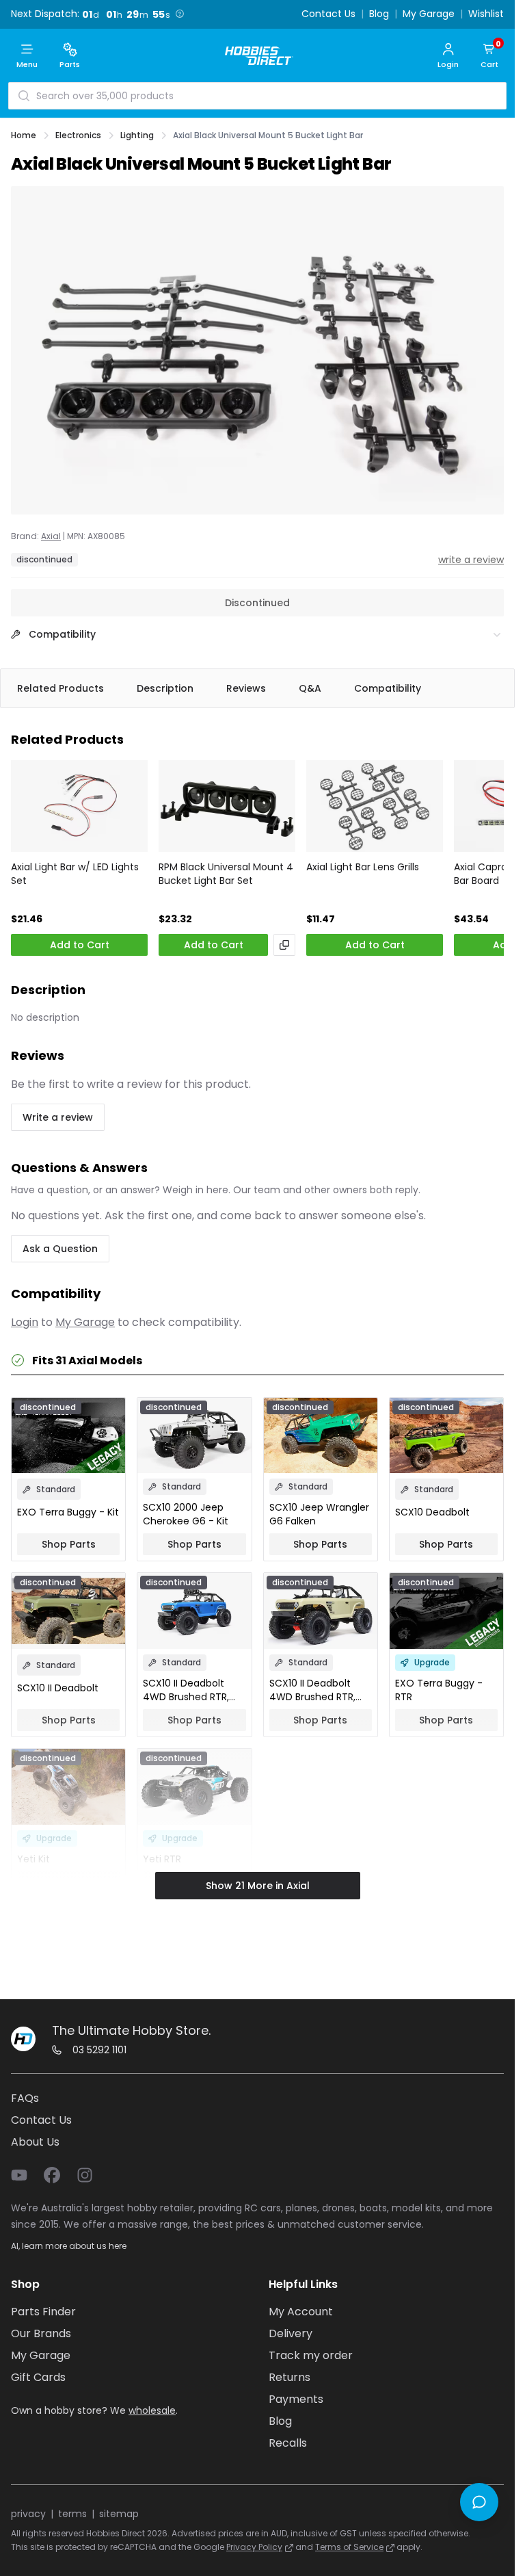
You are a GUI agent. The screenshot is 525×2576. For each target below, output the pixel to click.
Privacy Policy (254, 2547)
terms (72, 2514)
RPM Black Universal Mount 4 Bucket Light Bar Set (226, 874)
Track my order (311, 2355)
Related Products (60, 688)
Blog (379, 14)
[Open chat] (479, 2502)
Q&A (310, 688)
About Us (35, 2142)
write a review (471, 560)
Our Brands (41, 2333)
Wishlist (486, 14)
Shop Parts (69, 1544)
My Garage (429, 14)
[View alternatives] (284, 945)
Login (25, 1322)
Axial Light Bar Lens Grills (363, 867)
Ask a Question (60, 1249)
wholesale (152, 2410)
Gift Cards (38, 2377)
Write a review (58, 1117)
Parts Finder (43, 2312)
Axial (51, 536)
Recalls (288, 2443)
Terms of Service (349, 2547)
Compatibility (388, 688)
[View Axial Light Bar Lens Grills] (375, 806)
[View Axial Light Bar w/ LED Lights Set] (79, 806)
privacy (28, 2514)
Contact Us (328, 14)
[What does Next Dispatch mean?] (180, 14)
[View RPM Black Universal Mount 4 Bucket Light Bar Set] (227, 806)
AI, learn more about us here (69, 2246)
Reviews (246, 688)
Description (165, 688)
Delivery (291, 2333)
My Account (301, 2312)
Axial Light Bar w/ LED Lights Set (75, 874)
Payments (296, 2399)
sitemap (119, 2514)
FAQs (25, 2098)
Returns (290, 2377)
